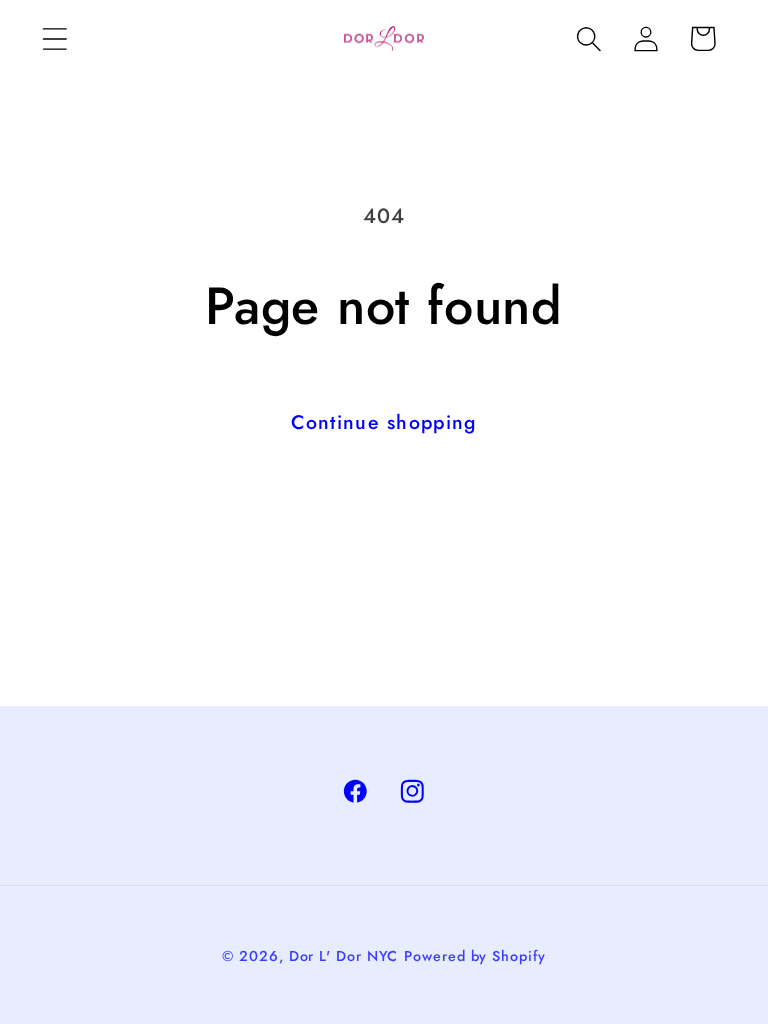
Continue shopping (383, 422)
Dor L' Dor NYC (344, 956)
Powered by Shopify (474, 956)
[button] (54, 38)
